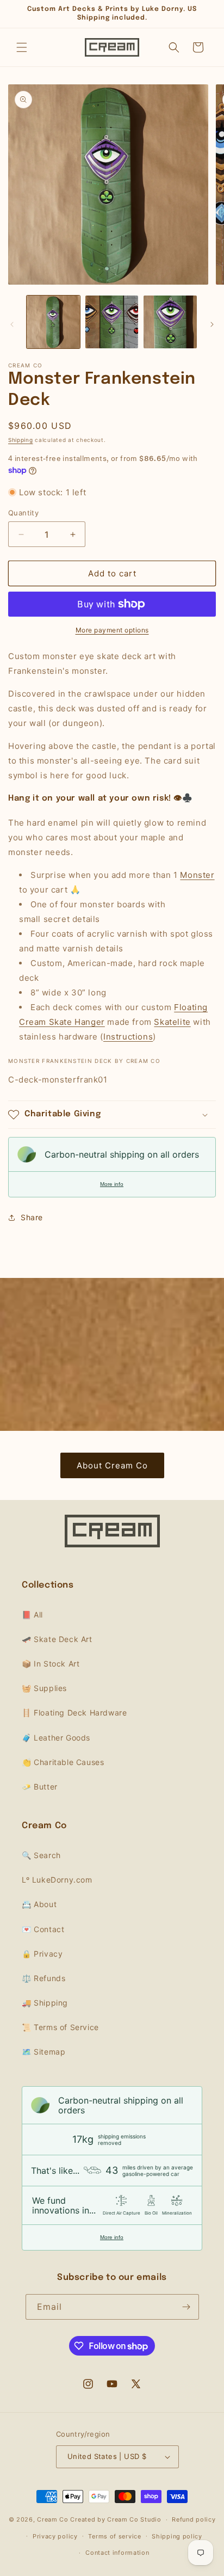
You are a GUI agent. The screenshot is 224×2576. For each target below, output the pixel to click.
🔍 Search (41, 1855)
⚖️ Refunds (43, 1978)
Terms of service (114, 2536)
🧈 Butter (40, 1787)
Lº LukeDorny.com (57, 1880)
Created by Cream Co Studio (116, 2519)
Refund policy (194, 2519)
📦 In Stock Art (51, 1664)
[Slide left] (12, 324)
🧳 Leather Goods (56, 1738)
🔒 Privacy (42, 1954)
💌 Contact (43, 1929)
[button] (22, 47)
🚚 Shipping (45, 2003)
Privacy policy (55, 2536)
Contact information (117, 2553)
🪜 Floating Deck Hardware (74, 1713)
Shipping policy (177, 2536)
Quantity (23, 513)
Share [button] (32, 1217)
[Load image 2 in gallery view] (112, 322)
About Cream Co (112, 1465)
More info (112, 1184)
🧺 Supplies (44, 1688)
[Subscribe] (186, 2307)
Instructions (128, 1037)
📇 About (39, 1904)
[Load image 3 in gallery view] (170, 322)
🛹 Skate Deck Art (57, 1639)
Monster (197, 875)
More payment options (112, 630)
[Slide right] (212, 324)
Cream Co (53, 2519)
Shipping (21, 440)
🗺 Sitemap (43, 2052)
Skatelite (172, 1022)
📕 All (32, 1615)
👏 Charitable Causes (63, 1762)
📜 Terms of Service (60, 2027)
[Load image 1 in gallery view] (53, 322)
